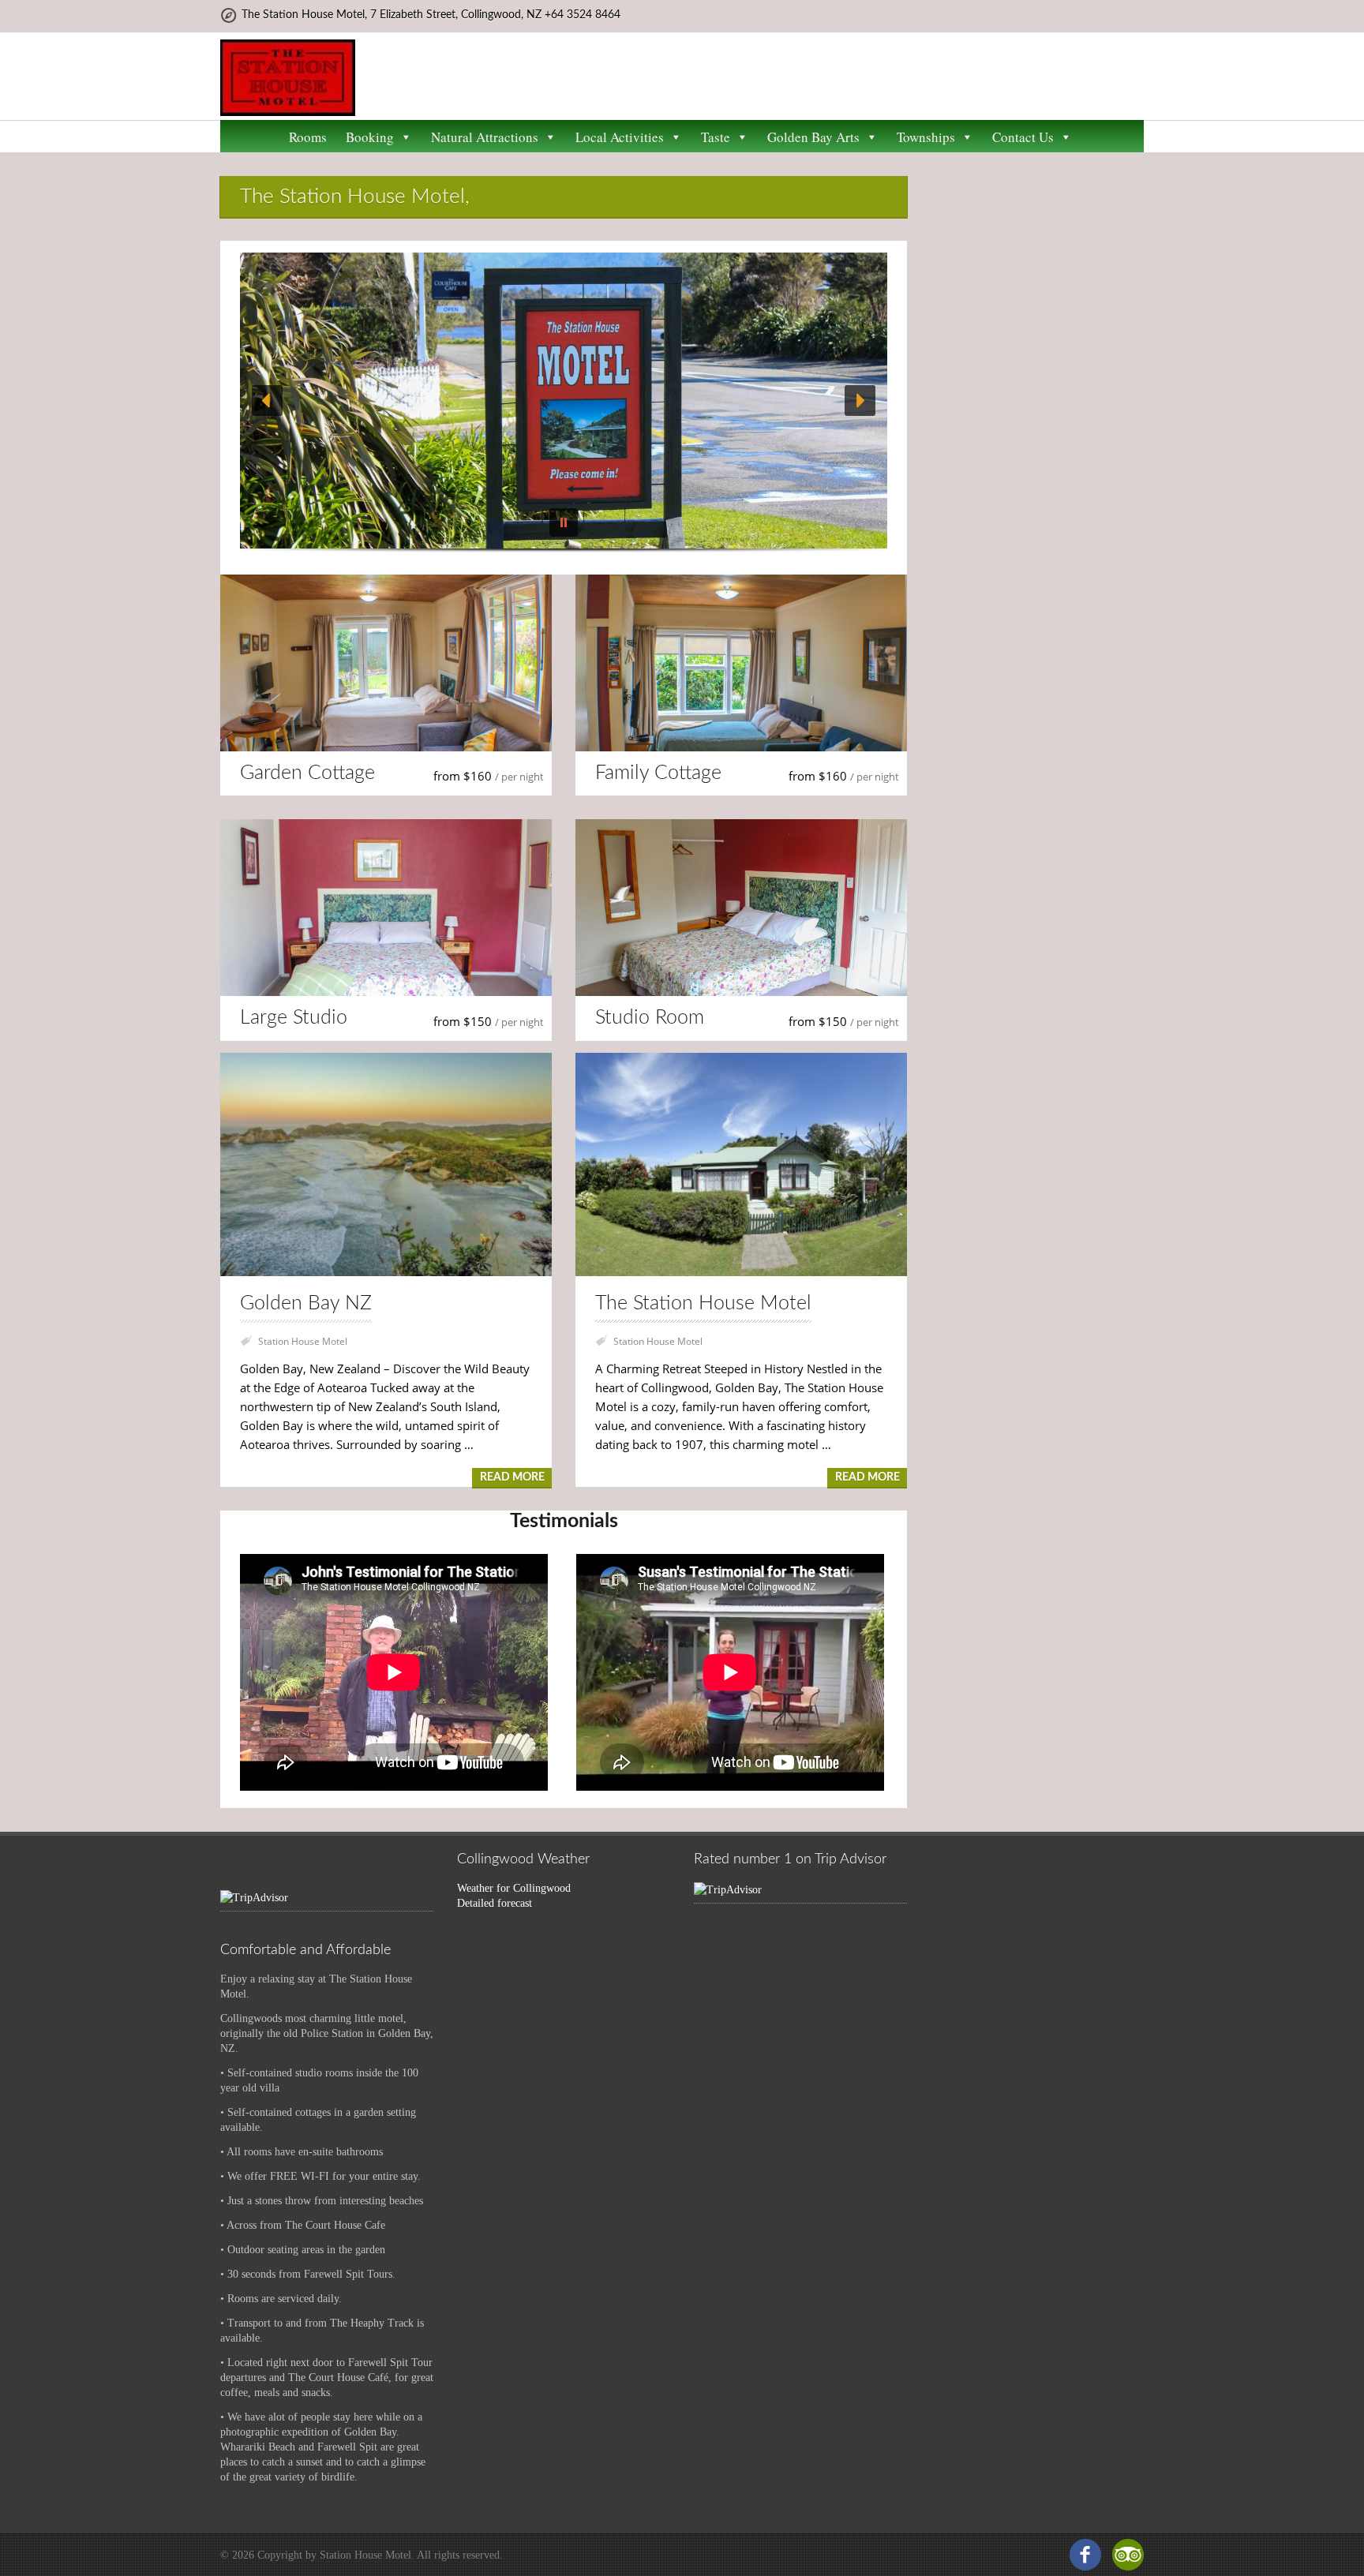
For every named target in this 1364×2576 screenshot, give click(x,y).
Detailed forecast (495, 1903)
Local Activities (620, 137)
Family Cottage (658, 773)
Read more (512, 1477)
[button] (267, 401)
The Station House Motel (703, 1303)
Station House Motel (303, 1341)
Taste (716, 137)
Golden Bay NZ (306, 1303)
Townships (926, 137)
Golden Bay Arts (813, 137)
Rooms (308, 137)
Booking (370, 137)
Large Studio (294, 1018)
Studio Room (650, 1018)
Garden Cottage (307, 773)
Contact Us (1023, 137)
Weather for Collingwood (514, 1888)
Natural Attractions (485, 137)
